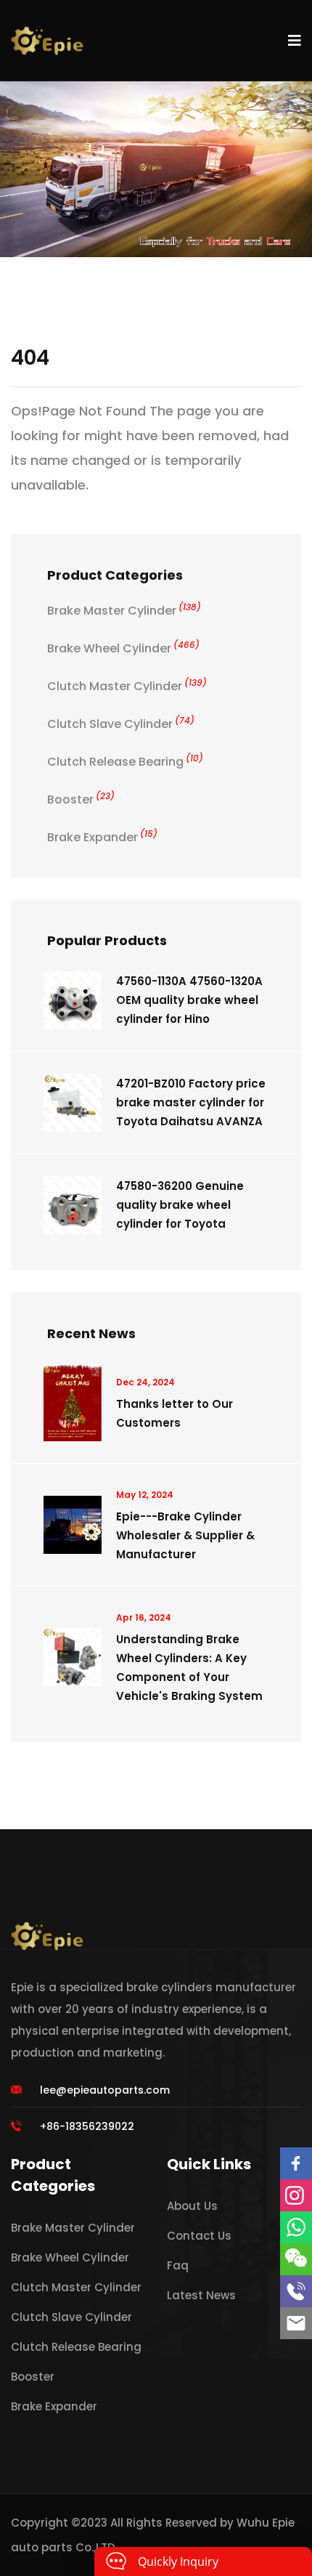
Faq (178, 2265)
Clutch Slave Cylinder (121, 724)
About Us (192, 2206)
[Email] (296, 2323)
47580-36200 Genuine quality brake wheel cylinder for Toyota (180, 1205)
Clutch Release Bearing (125, 762)
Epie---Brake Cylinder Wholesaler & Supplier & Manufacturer (185, 1535)
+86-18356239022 (87, 2126)
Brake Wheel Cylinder (123, 648)
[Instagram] (296, 2195)
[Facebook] (296, 2163)
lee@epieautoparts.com (105, 2090)
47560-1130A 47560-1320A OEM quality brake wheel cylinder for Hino (189, 1000)
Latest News (201, 2295)
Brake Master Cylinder (124, 611)
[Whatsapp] (296, 2227)
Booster (81, 799)
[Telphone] (296, 2291)
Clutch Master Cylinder (127, 686)
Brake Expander (102, 837)
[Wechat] (296, 2259)
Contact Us (199, 2236)
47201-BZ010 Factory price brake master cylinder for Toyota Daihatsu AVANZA (191, 1102)
